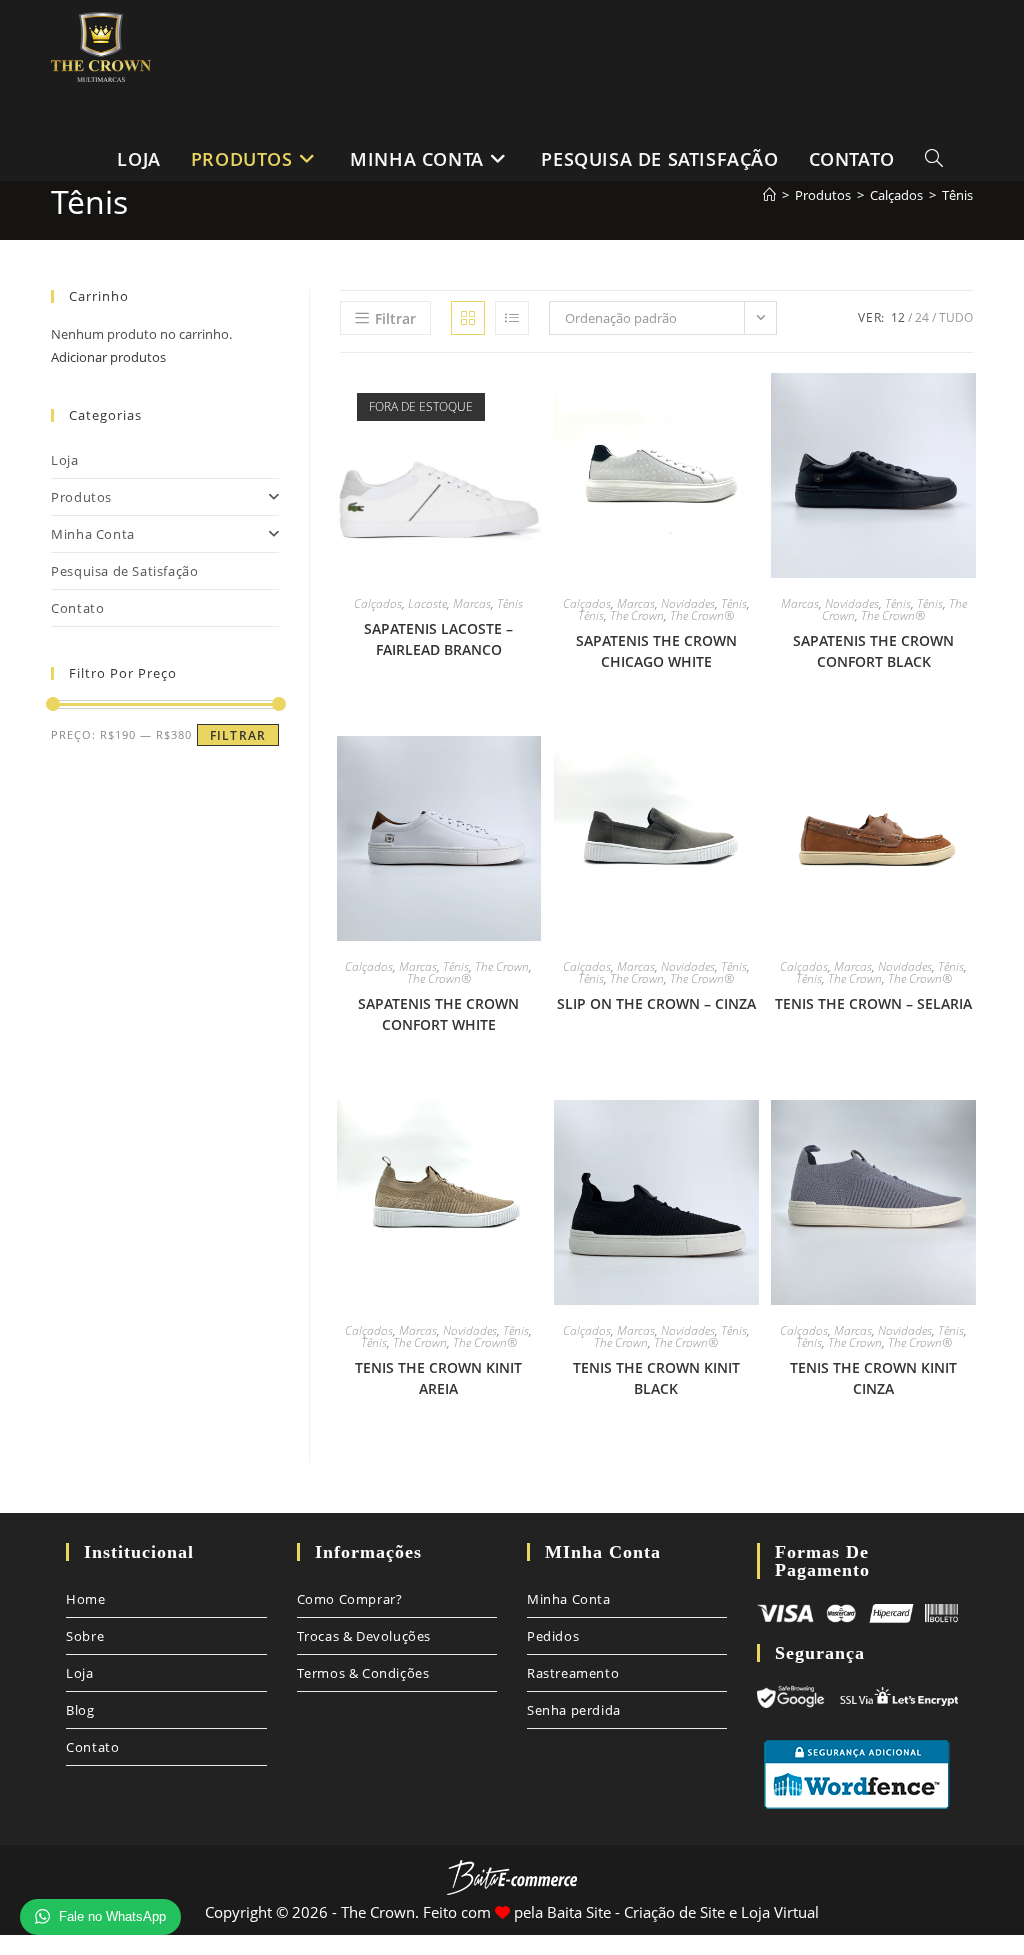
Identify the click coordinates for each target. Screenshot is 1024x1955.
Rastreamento (573, 1673)
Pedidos (553, 1636)
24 (922, 317)
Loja (64, 460)
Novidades (688, 603)
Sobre (85, 1636)
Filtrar (238, 735)
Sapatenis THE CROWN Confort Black (873, 651)
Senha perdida (574, 1710)
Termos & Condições (363, 1673)
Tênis (510, 603)
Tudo (956, 317)
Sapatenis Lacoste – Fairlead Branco (438, 639)
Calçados (378, 603)
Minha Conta (93, 534)
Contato (77, 608)
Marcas (472, 603)
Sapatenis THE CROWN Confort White (438, 1014)
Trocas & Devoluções (364, 1636)
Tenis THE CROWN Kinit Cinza (873, 1378)
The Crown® (702, 615)
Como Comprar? (350, 1599)
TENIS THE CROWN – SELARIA (873, 1003)
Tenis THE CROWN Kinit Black (656, 1378)
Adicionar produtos (108, 357)
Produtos (81, 497)
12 (898, 317)
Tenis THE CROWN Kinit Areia (438, 1378)
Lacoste (427, 603)
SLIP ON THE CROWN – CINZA (656, 1003)
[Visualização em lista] (512, 318)
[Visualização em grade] (468, 318)
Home (85, 1599)
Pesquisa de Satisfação (124, 571)
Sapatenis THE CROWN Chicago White (656, 651)
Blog (80, 1710)
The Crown (637, 615)
